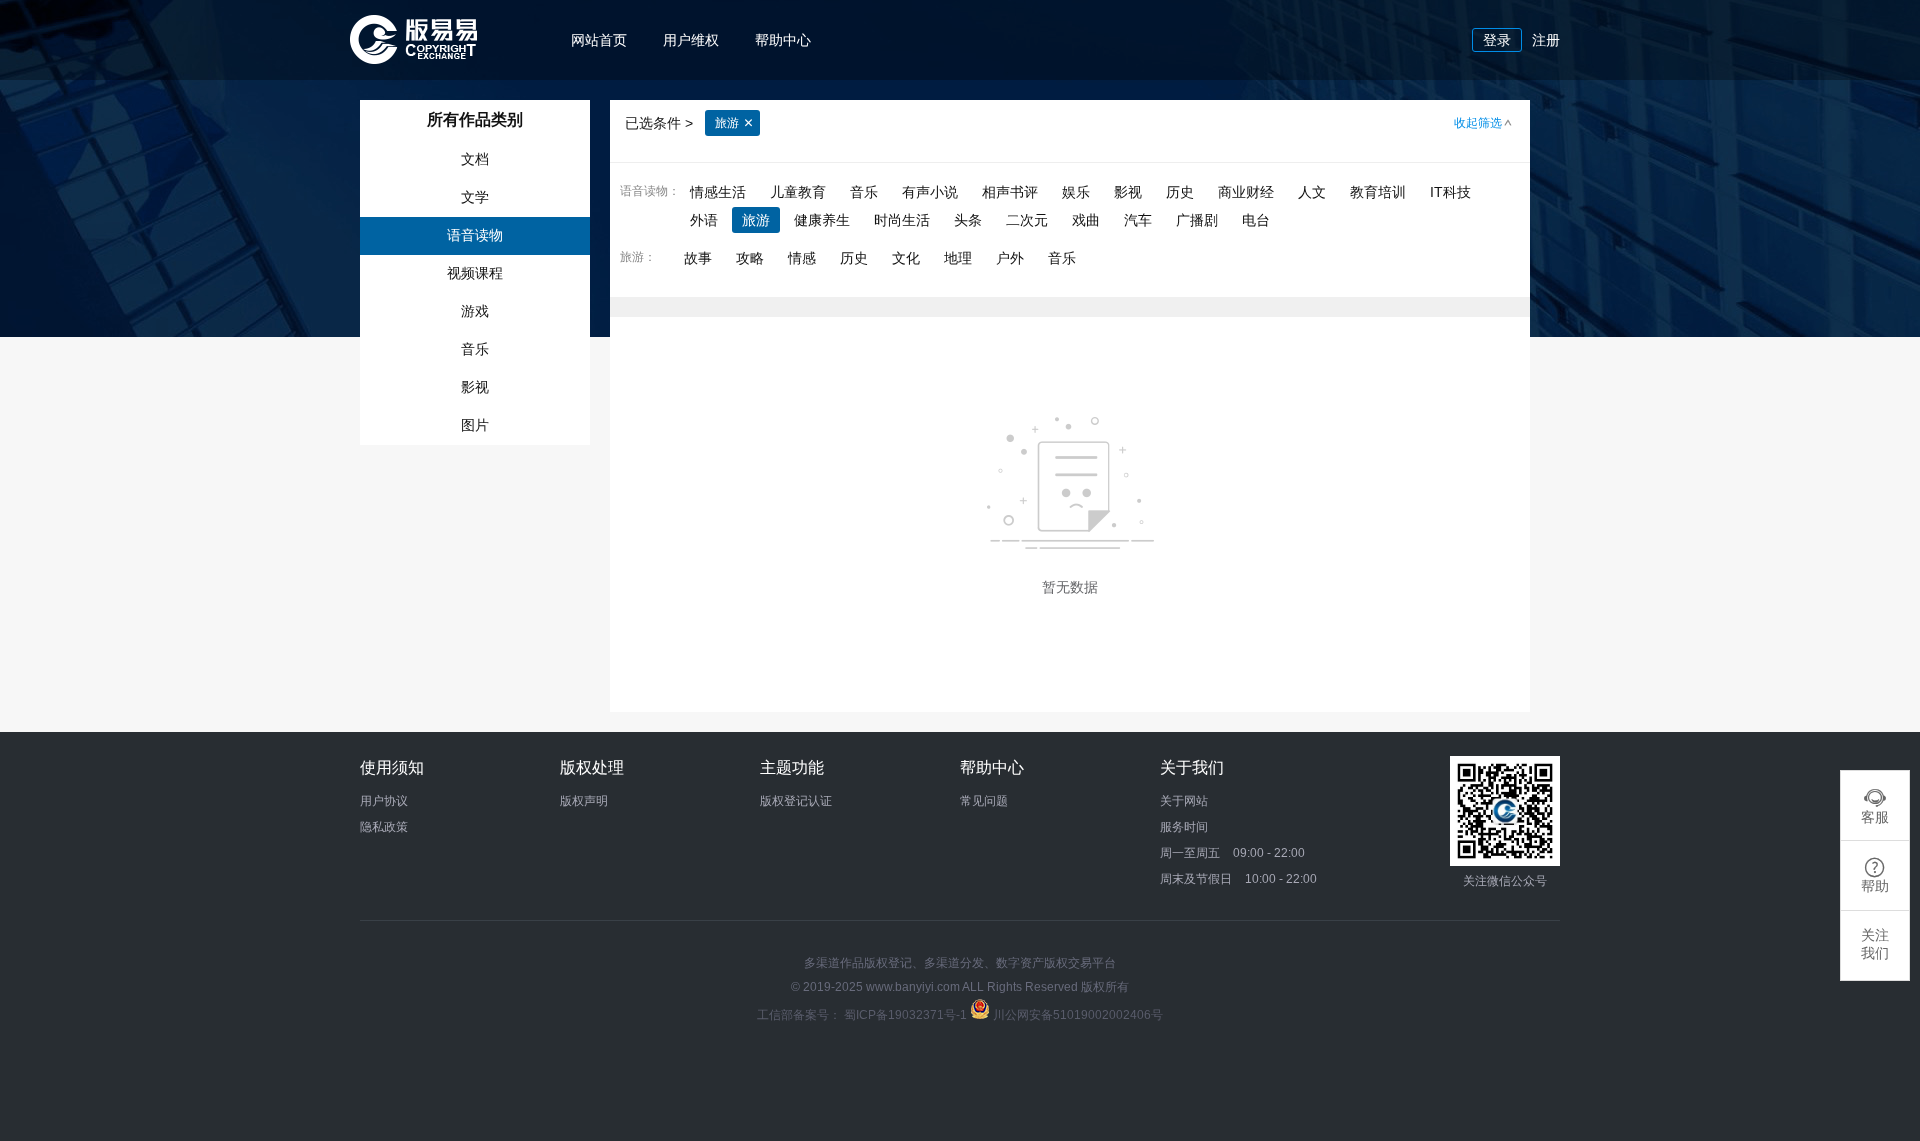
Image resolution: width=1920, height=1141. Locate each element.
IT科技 (1450, 192)
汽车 (1138, 220)
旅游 (727, 123)
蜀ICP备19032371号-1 (907, 1015)
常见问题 (984, 801)
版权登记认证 (796, 801)
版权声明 (584, 801)
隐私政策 (384, 827)
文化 (908, 258)
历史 (1180, 192)
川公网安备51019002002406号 (1078, 1015)
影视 (475, 387)
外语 (704, 220)
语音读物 (475, 235)
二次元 (1027, 220)
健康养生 (822, 220)
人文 (1312, 192)
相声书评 (1010, 192)
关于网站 (1184, 801)
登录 (1497, 40)
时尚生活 (902, 220)
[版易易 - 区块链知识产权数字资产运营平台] (413, 59)
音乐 (475, 349)
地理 (960, 258)
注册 (1546, 40)
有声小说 (930, 192)
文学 (475, 197)
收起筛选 (1478, 123)
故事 (700, 258)
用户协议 (384, 801)
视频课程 (475, 273)
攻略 (752, 258)
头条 (968, 220)
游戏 (475, 311)
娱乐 (1076, 192)
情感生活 (718, 192)
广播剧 (1199, 220)
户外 (1012, 258)
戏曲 (1086, 220)
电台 (1256, 220)
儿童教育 (798, 192)
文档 (475, 159)
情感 (804, 258)
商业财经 (1246, 192)
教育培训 (1378, 192)
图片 (475, 425)
